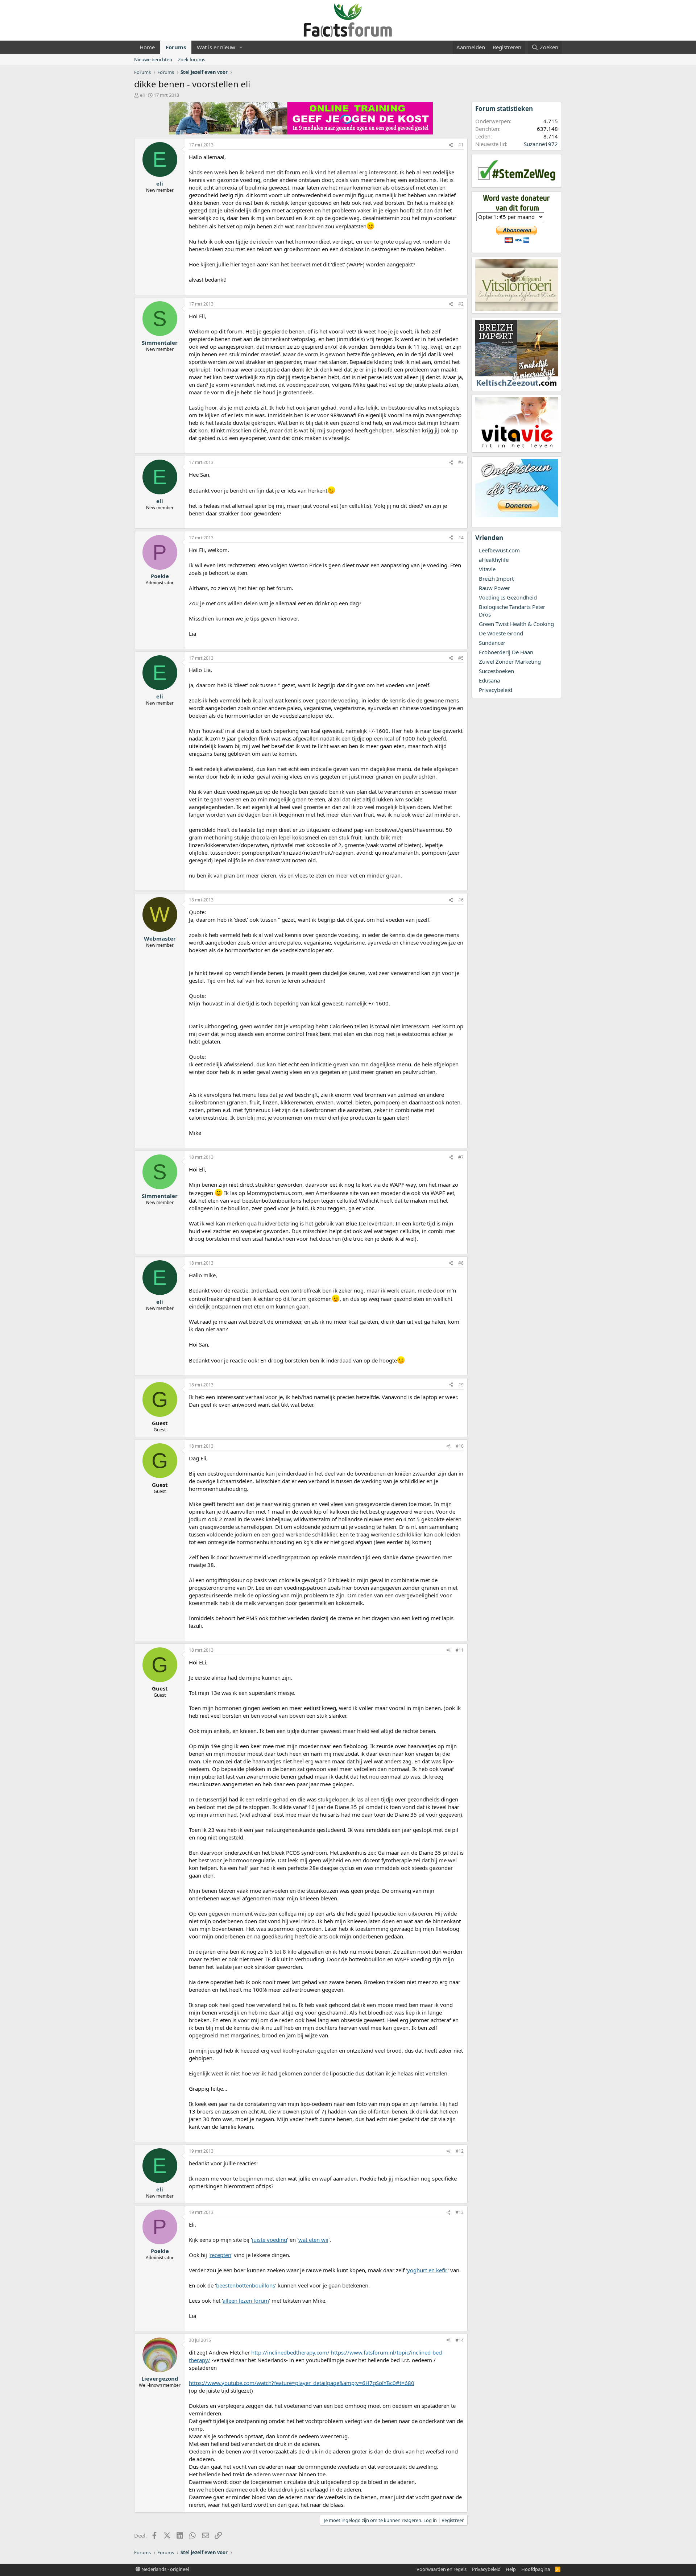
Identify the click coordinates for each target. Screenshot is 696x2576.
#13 (460, 2212)
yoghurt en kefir (427, 2270)
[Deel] (451, 145)
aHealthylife (494, 560)
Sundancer (492, 643)
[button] (241, 47)
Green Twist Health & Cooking (516, 624)
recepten (220, 2255)
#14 (460, 2340)
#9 (461, 1385)
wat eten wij (313, 2240)
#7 (461, 1157)
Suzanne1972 (541, 144)
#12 (460, 2151)
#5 (461, 658)
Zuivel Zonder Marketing (510, 661)
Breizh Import (496, 578)
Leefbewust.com (499, 550)
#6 (461, 900)
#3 (461, 462)
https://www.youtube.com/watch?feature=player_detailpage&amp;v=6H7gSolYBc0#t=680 (302, 2383)
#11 (460, 1650)
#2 (461, 304)
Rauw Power (494, 588)
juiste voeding (270, 2240)
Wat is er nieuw (216, 47)
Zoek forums (192, 59)
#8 (461, 1263)
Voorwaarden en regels (442, 2569)
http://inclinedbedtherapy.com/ (290, 2352)
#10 (460, 1446)
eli (142, 95)
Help (511, 2569)
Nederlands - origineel (165, 2569)
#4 (461, 538)
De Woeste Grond (501, 633)
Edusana (489, 680)
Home (147, 47)
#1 (461, 145)
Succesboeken (496, 671)
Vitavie (487, 569)
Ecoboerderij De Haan (506, 652)
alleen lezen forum (246, 2301)
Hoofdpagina (536, 2569)
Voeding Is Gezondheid (508, 597)
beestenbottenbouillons (246, 2285)
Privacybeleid (496, 690)
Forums (176, 47)
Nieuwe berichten (153, 59)
